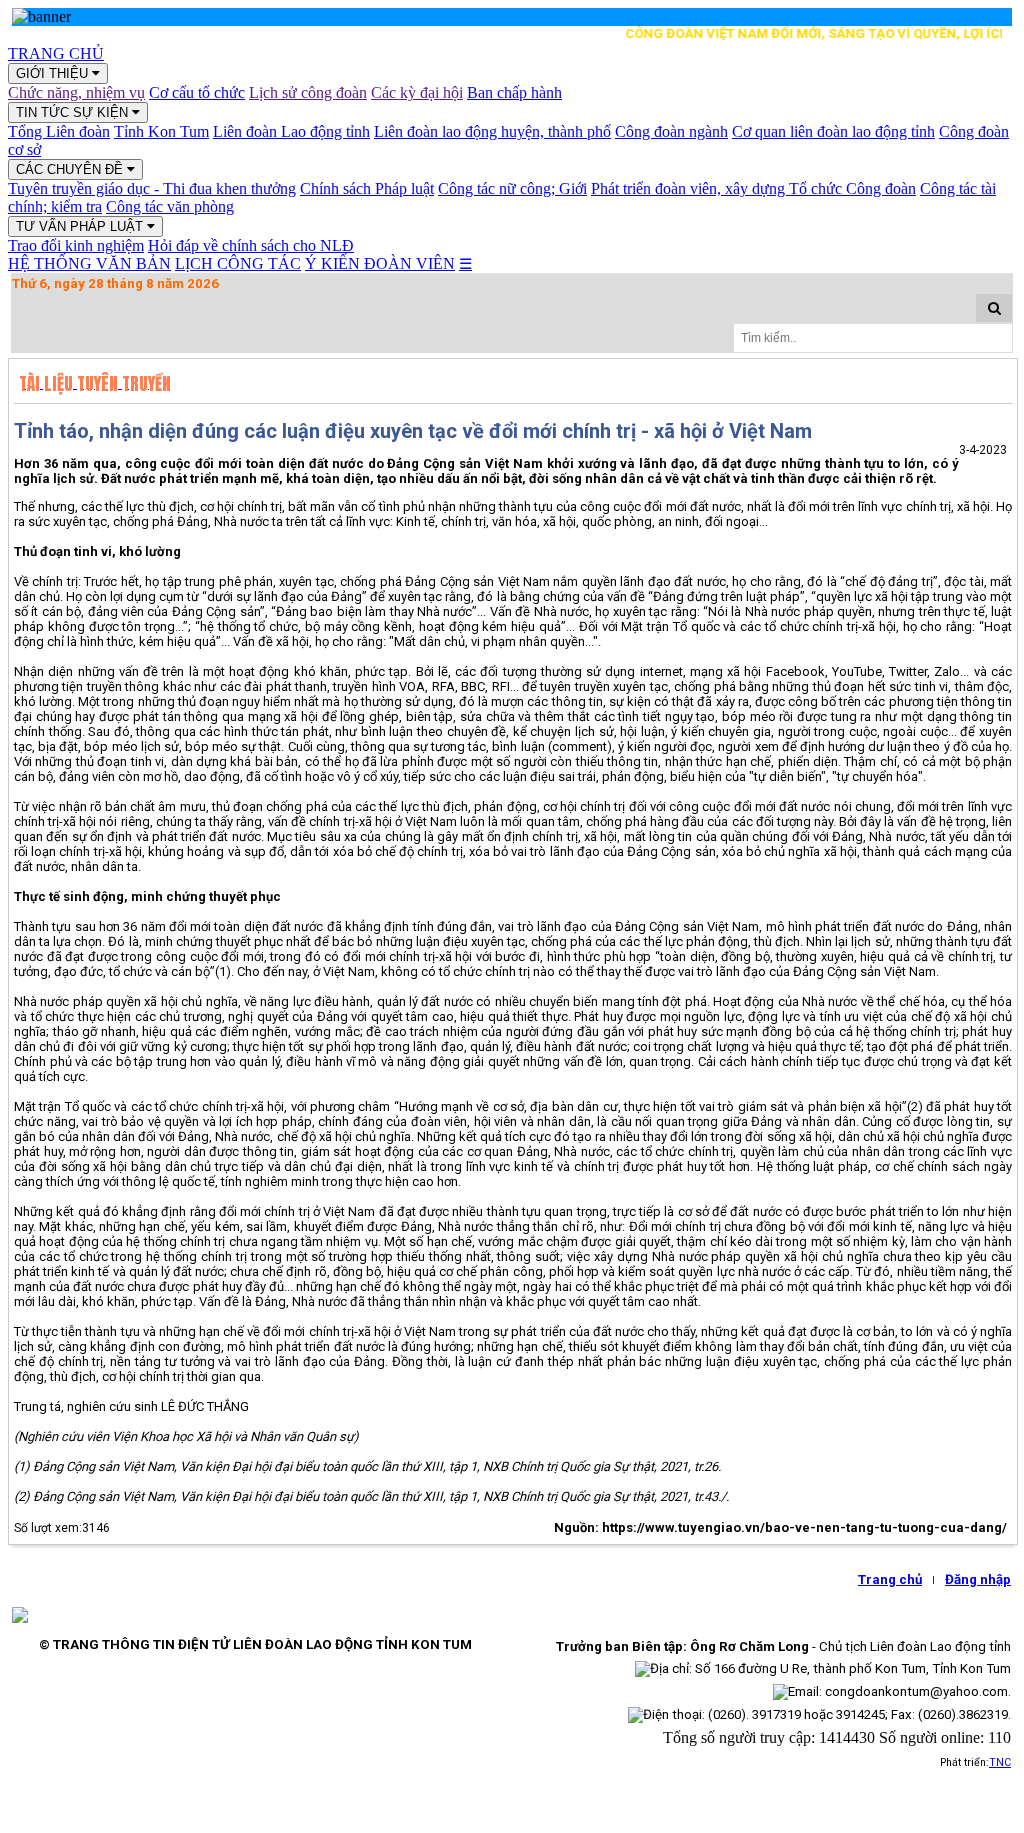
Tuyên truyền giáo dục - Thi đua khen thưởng (152, 188)
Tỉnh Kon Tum (161, 131)
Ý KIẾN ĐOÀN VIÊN (380, 263)
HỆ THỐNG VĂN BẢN (89, 263)
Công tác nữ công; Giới (512, 188)
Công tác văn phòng (170, 206)
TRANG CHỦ (56, 53)
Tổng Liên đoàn (59, 131)
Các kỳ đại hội (417, 92)
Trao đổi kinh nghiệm (76, 245)
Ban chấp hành (514, 92)
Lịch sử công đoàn (308, 92)
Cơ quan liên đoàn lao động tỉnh (833, 131)
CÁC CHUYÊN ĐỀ (71, 169)
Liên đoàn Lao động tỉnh (291, 131)
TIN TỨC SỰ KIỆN (74, 112)
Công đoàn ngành (671, 131)
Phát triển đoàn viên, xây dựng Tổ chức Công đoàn (753, 188)
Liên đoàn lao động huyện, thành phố (492, 131)
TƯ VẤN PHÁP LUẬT (81, 226)
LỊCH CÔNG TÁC (238, 263)
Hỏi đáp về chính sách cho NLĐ (251, 245)
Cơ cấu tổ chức (197, 92)
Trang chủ (890, 1579)
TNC (1000, 1762)
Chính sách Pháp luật (367, 188)
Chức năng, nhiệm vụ (76, 92)
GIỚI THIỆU (54, 73)
